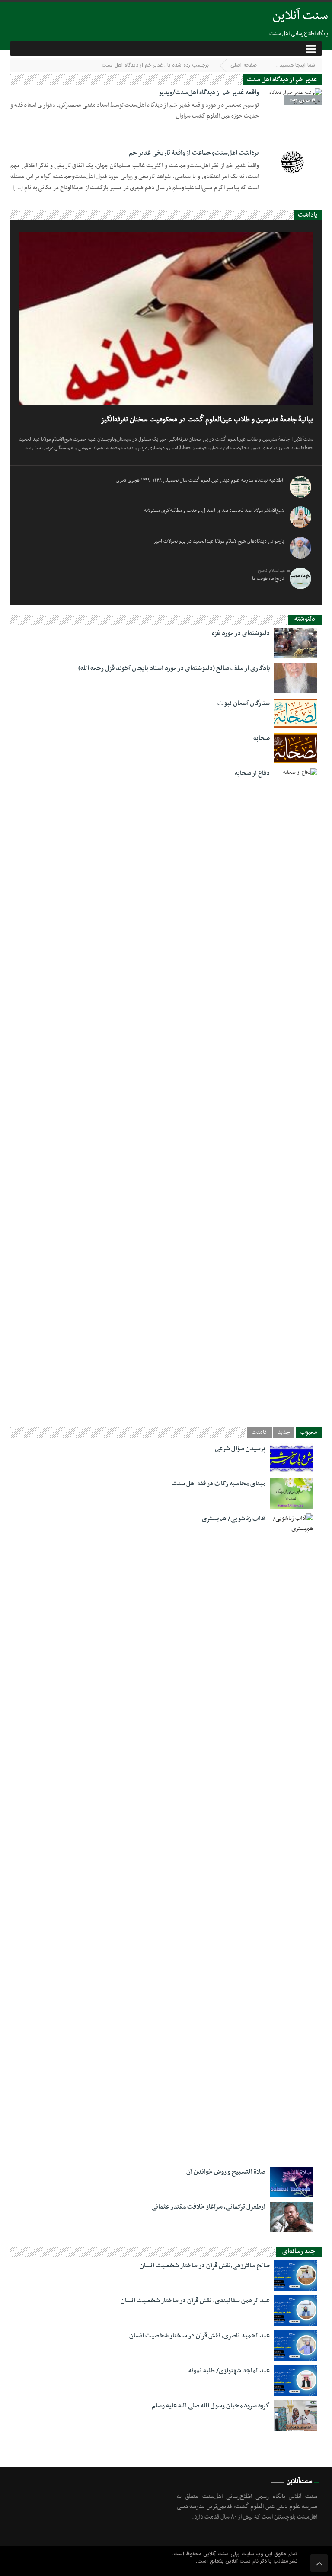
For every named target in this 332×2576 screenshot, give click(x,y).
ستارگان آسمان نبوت (244, 703)
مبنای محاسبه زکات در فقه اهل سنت (219, 1484)
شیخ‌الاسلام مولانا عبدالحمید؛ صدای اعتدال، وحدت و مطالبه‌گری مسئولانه (214, 511)
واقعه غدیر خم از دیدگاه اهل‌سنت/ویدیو (209, 93)
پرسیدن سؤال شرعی (240, 1449)
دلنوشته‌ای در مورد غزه (241, 633)
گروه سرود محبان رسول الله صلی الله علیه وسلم (211, 2406)
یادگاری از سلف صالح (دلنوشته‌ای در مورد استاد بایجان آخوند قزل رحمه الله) (174, 668)
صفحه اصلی (244, 65)
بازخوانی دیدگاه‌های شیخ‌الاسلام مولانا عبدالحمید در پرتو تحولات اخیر (219, 541)
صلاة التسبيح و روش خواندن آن (226, 2172)
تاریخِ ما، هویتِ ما (268, 578)
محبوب (309, 1433)
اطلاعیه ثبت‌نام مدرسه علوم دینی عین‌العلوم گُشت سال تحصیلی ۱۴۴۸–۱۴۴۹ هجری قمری (200, 480)
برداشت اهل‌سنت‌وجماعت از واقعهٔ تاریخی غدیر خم (194, 153)
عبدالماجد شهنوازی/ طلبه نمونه (229, 2371)
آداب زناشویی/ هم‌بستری (234, 1519)
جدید (284, 1433)
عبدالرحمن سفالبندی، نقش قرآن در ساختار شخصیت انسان (195, 2301)
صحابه (262, 738)
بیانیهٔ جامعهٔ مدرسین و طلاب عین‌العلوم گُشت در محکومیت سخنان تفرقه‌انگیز (207, 420)
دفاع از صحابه (252, 773)
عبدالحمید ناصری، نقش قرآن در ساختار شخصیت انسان (200, 2336)
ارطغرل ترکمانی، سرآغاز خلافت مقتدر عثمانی (208, 2207)
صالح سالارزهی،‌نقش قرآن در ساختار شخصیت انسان (205, 2266)
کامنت (260, 1433)
